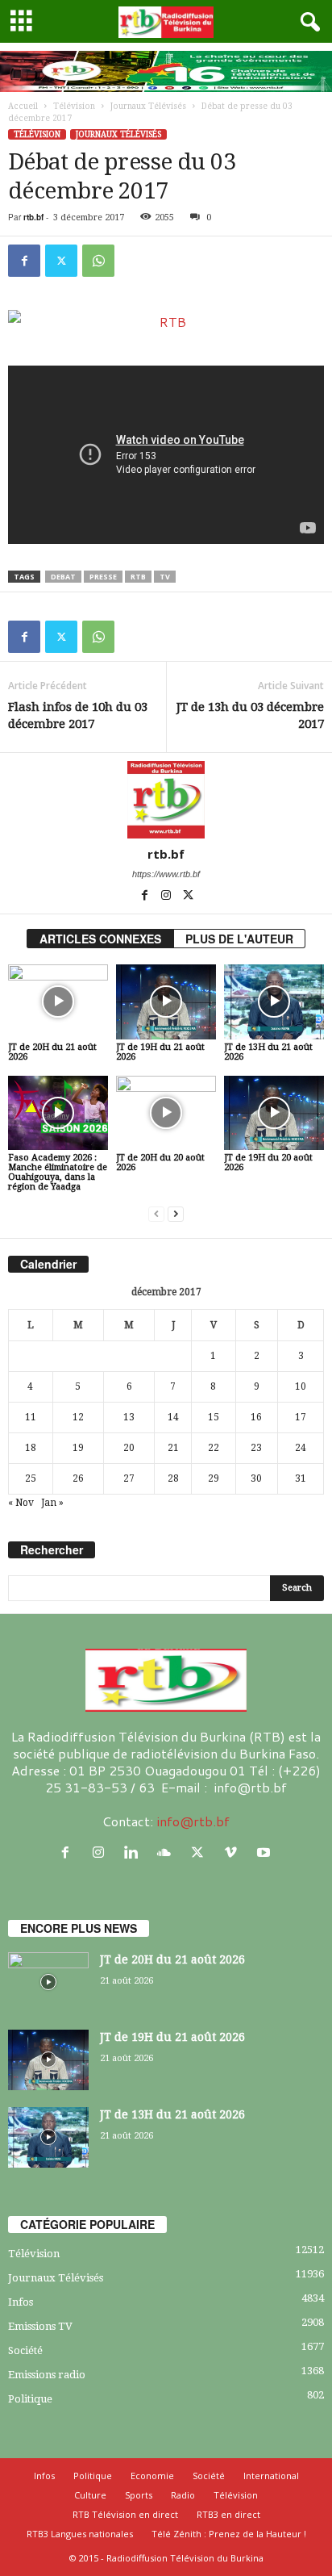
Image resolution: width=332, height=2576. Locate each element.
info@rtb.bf (193, 1821)
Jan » (52, 1503)
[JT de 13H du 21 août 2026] (274, 1002)
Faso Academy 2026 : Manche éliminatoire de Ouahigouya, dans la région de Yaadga (58, 1172)
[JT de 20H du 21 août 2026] (58, 1002)
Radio (183, 2495)
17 (301, 1417)
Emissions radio (47, 2375)
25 (31, 1478)
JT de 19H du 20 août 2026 (268, 1163)
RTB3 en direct (228, 2514)
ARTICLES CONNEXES (100, 939)
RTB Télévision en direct (125, 2514)
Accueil (23, 106)
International (271, 2476)
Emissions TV (40, 2326)
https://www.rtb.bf (166, 874)
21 (173, 1448)
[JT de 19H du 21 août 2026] (166, 1002)
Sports (139, 2495)
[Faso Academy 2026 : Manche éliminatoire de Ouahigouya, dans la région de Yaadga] (58, 1113)
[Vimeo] (234, 1853)
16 (256, 1417)
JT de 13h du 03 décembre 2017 (250, 715)
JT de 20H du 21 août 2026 (52, 1052)
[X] (61, 261)
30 (256, 1478)
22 (214, 1448)
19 (78, 1448)
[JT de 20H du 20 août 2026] (166, 1113)
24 (301, 1448)
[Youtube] (266, 1853)
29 (214, 1478)
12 (78, 1417)
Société (25, 2350)
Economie (152, 2476)
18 (31, 1448)
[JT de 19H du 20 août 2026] (274, 1113)
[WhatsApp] (98, 261)
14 (173, 1417)
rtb (138, 577)
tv (165, 577)
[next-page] (176, 1214)
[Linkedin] (135, 1853)
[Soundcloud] (168, 1853)
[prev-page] (156, 1214)
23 (256, 1448)
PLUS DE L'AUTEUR (239, 939)
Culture (90, 2495)
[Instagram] (167, 897)
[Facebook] (24, 261)
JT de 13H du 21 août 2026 (268, 1052)
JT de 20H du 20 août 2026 (160, 1163)
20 (129, 1448)
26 (78, 1478)
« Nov (21, 1503)
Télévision (74, 106)
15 (214, 1417)
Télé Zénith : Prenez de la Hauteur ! (229, 2534)
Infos (21, 2302)
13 (129, 1417)
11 (31, 1417)
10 (301, 1386)
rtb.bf (33, 217)
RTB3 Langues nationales (80, 2534)
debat (63, 577)
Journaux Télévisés (148, 106)
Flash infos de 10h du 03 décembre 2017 (78, 715)
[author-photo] (166, 800)
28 (173, 1478)
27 (129, 1478)
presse (103, 577)
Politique (30, 2399)
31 (301, 1478)
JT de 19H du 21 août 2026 (160, 1052)
